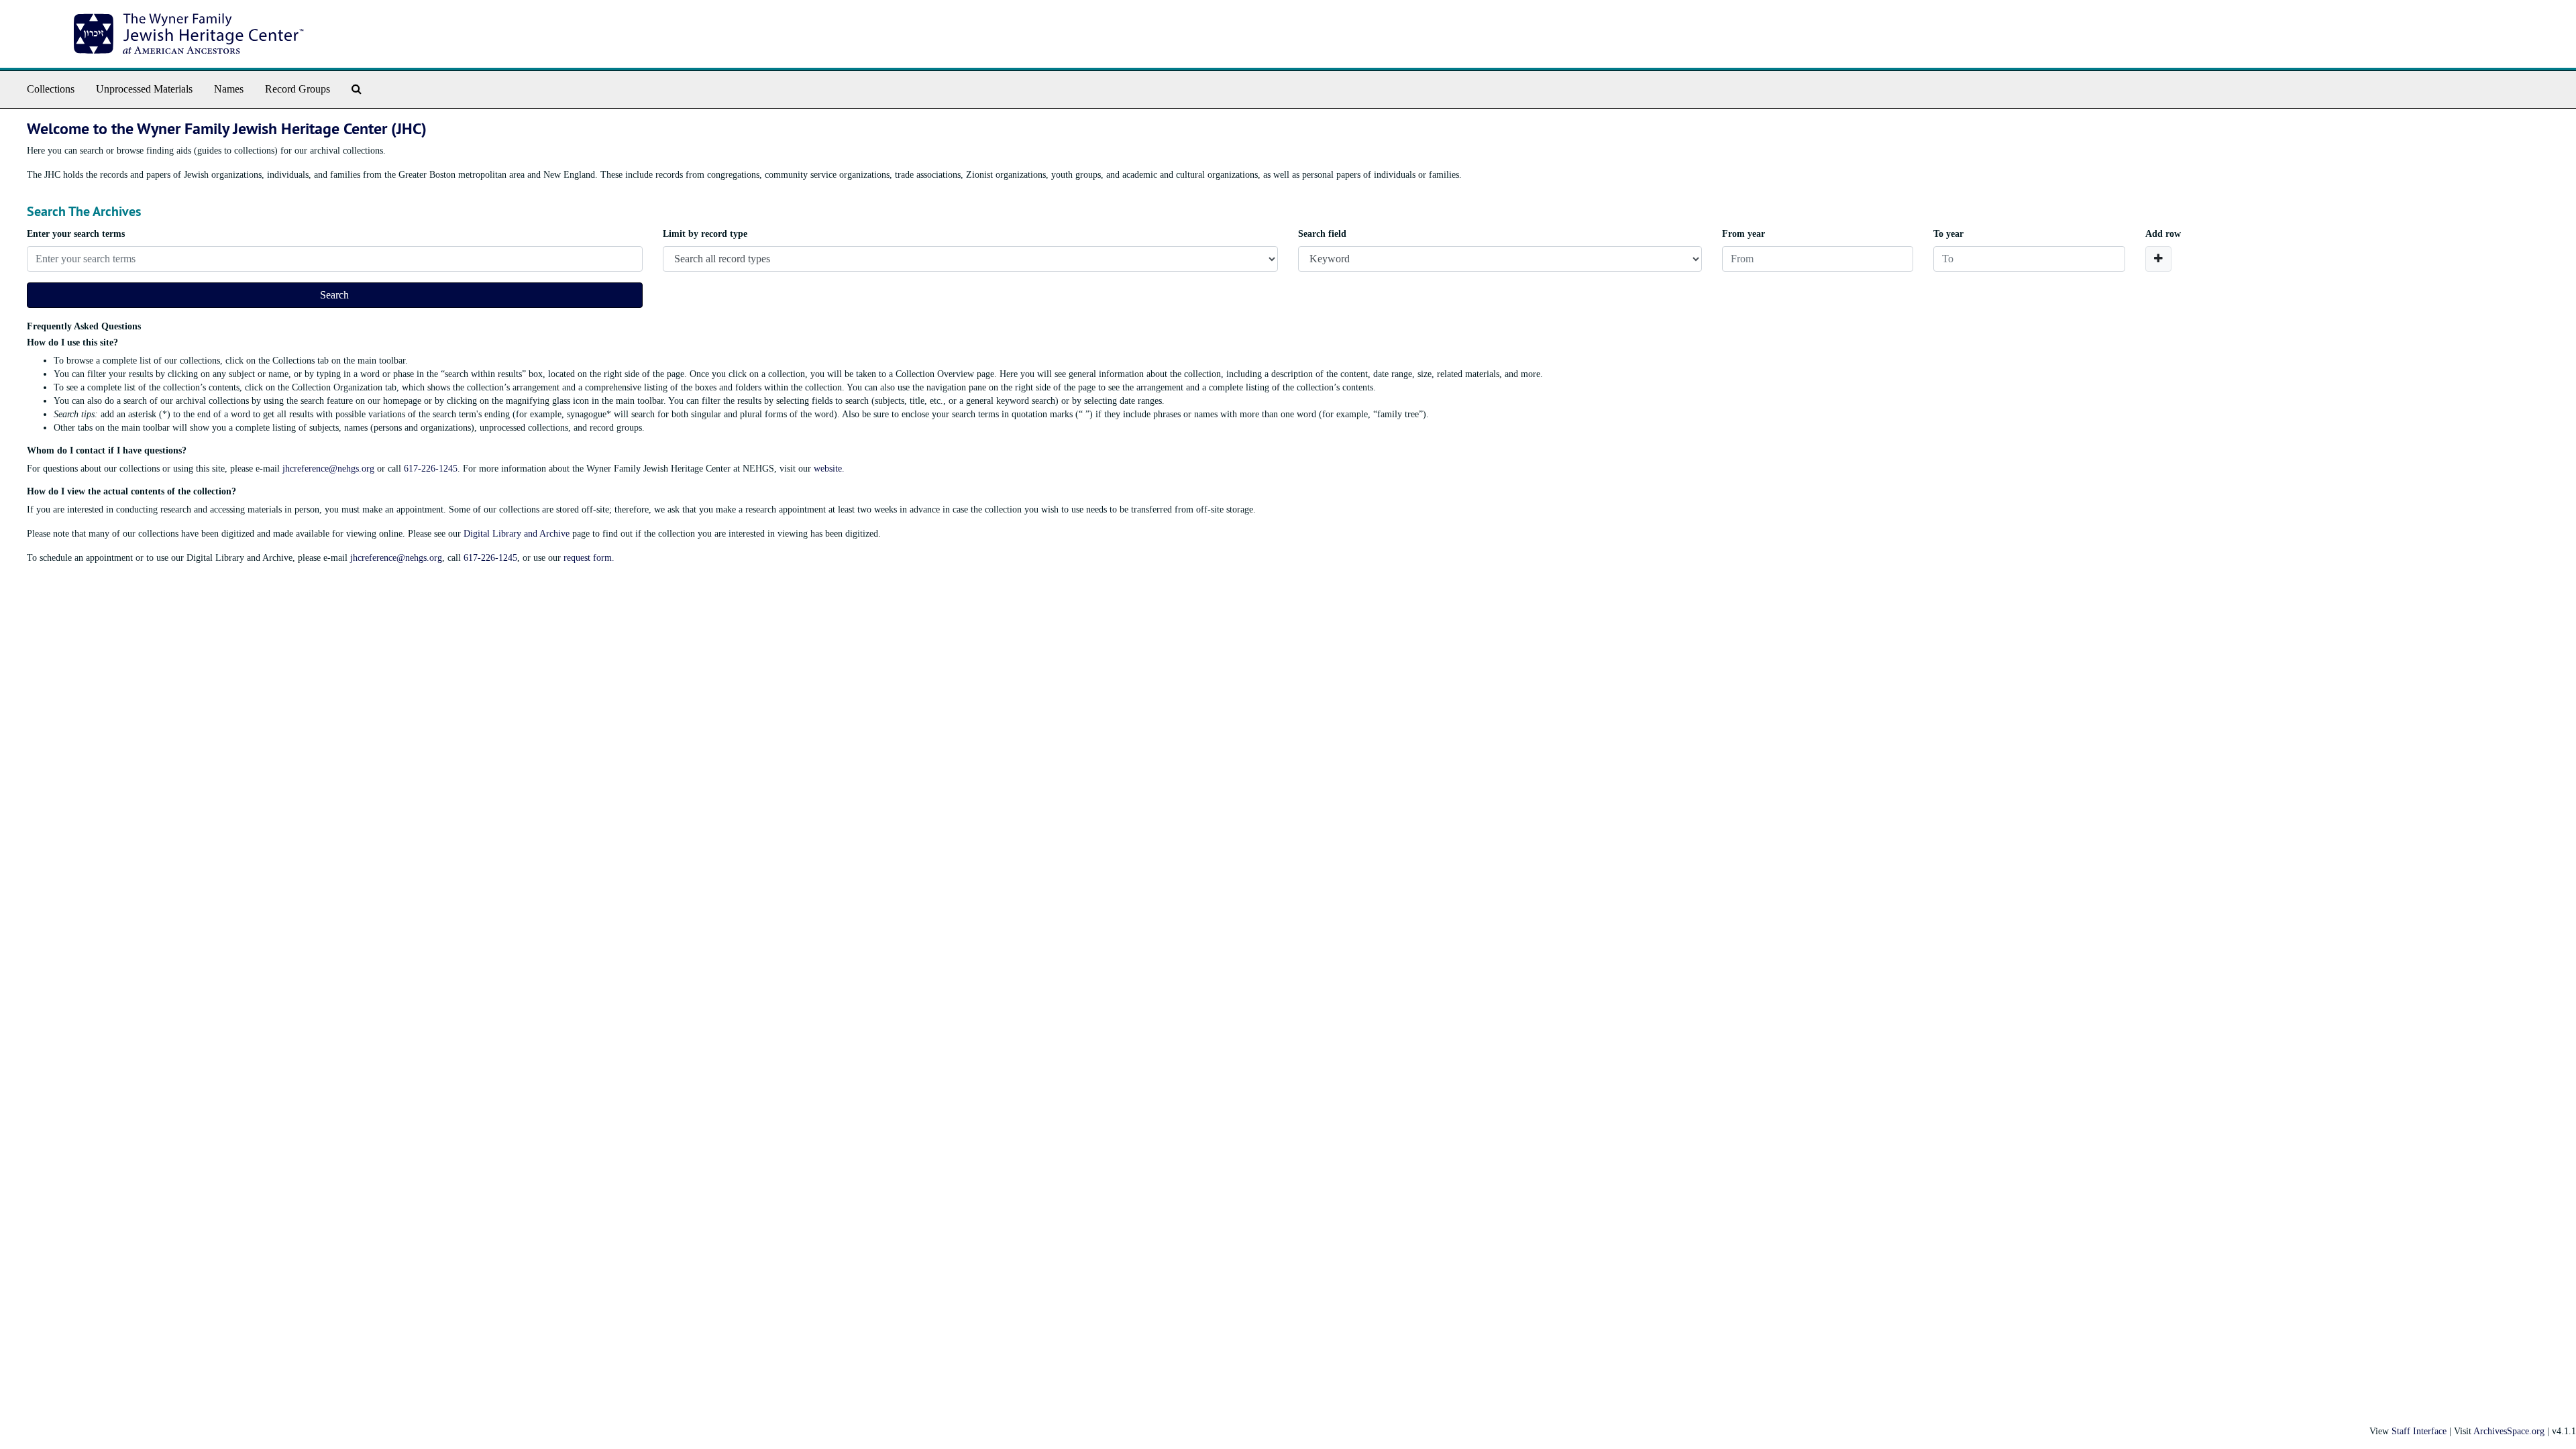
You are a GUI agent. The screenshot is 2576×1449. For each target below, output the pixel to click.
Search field (1322, 234)
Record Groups (298, 89)
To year (1948, 234)
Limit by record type (705, 234)
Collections (51, 89)
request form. (589, 558)
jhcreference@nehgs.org (328, 469)
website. (829, 469)
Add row (2163, 234)
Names (229, 89)
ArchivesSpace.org (2509, 1431)
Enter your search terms (76, 234)
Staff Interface (2419, 1431)
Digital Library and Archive (517, 534)
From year (1743, 234)
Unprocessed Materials (144, 89)
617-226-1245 (431, 469)
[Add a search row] (2158, 259)
